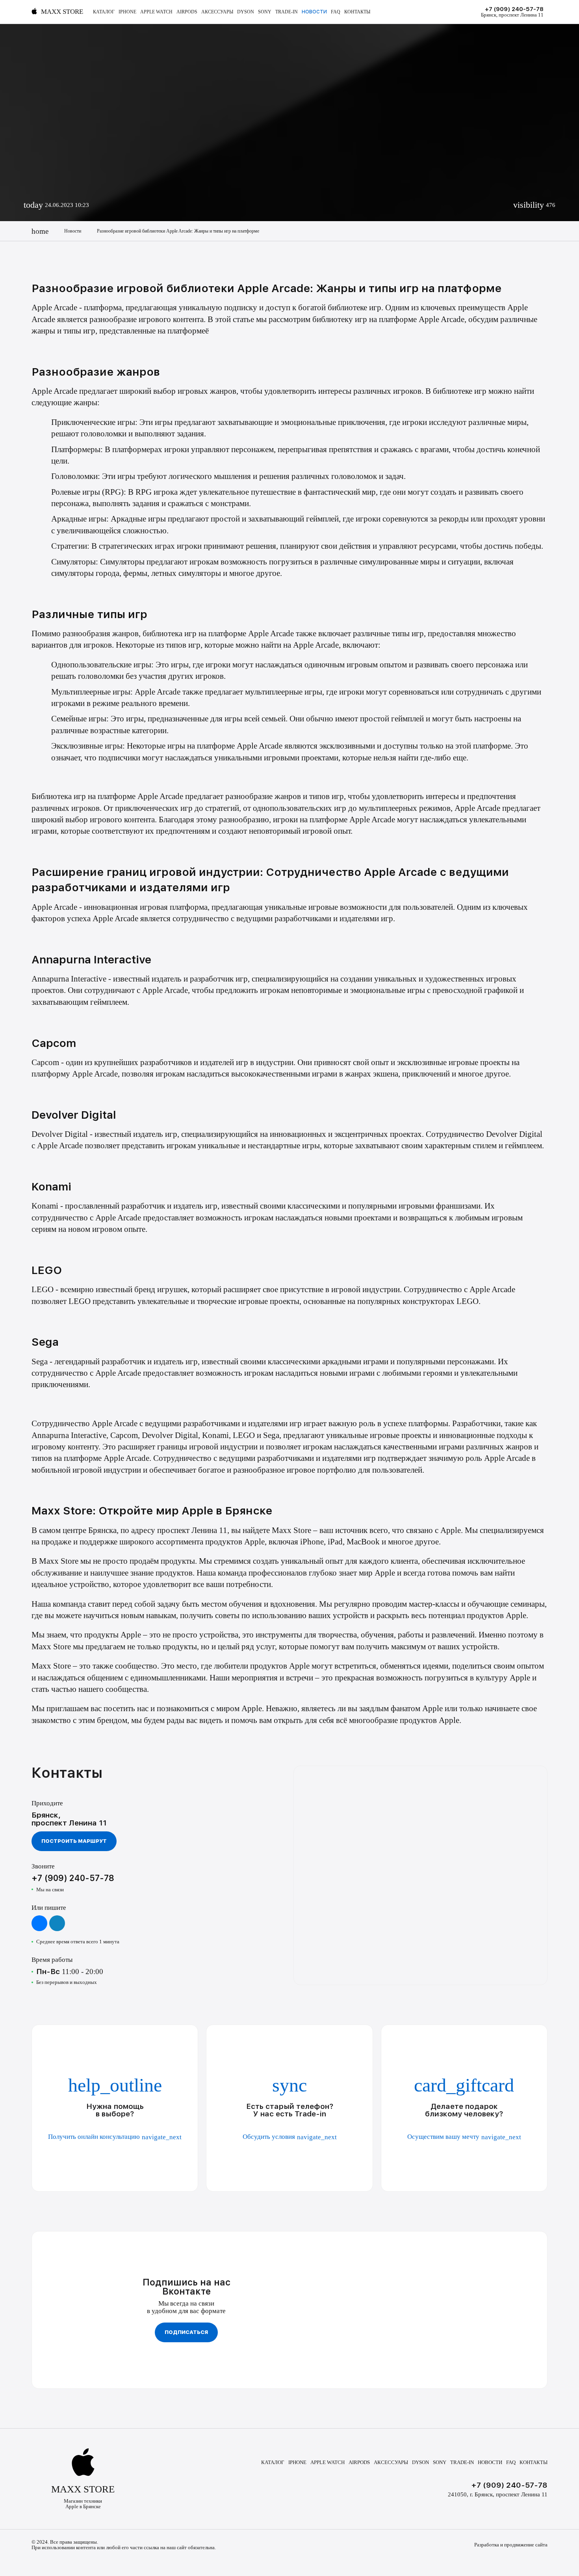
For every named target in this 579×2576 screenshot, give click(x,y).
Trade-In (287, 12)
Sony (265, 12)
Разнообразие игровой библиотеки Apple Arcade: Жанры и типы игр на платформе (178, 231)
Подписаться (186, 2332)
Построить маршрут (74, 1841)
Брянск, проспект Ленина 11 (512, 15)
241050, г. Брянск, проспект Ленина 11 (498, 2494)
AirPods (187, 12)
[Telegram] (57, 1923)
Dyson (246, 12)
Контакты (357, 12)
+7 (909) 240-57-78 (514, 9)
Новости (314, 12)
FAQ (336, 12)
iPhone (127, 12)
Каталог (104, 12)
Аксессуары (217, 12)
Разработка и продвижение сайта (511, 2545)
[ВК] (39, 1923)
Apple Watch (156, 12)
